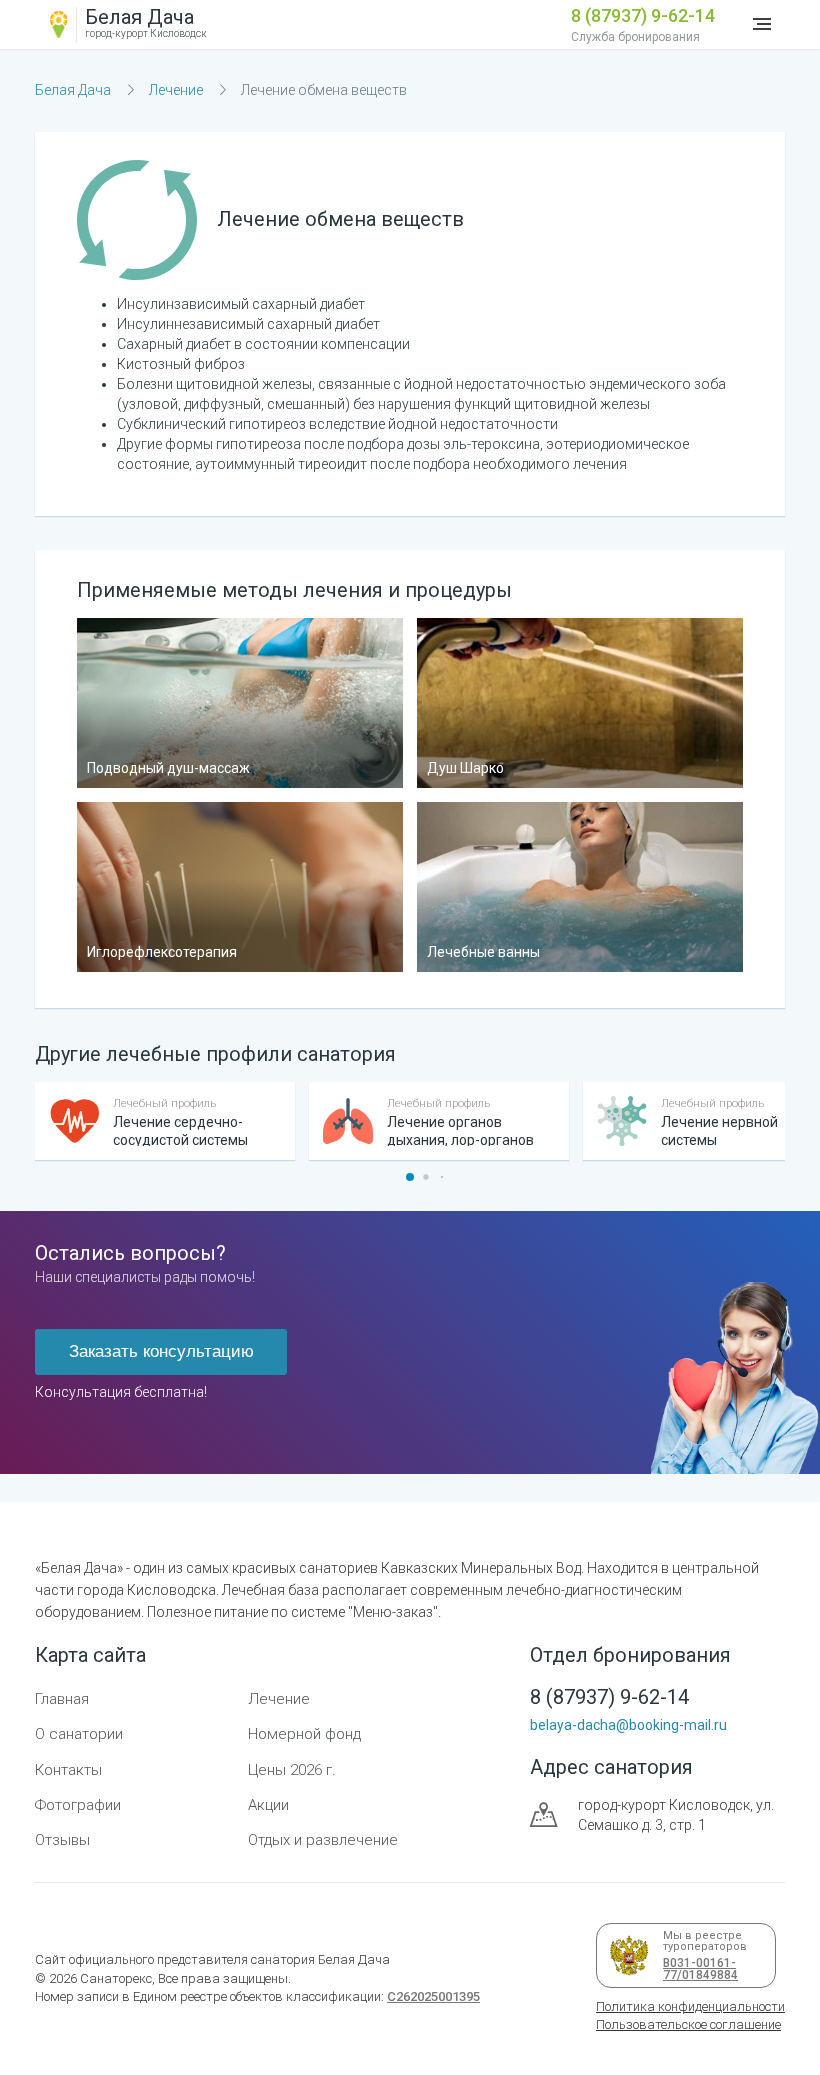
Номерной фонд (304, 1734)
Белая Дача (73, 90)
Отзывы (62, 1840)
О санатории (79, 1734)
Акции (268, 1805)
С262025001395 (433, 1996)
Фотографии (78, 1805)
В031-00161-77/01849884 (697, 1969)
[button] (410, 1177)
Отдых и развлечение (323, 1840)
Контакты (68, 1770)
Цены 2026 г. (292, 1770)
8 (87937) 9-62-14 (643, 15)
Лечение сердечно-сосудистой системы (180, 1131)
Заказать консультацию (161, 1351)
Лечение (176, 90)
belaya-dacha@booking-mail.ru (628, 1725)
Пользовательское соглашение (688, 2024)
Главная (62, 1699)
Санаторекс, (116, 1978)
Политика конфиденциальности (690, 2006)
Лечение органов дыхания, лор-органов (460, 1131)
